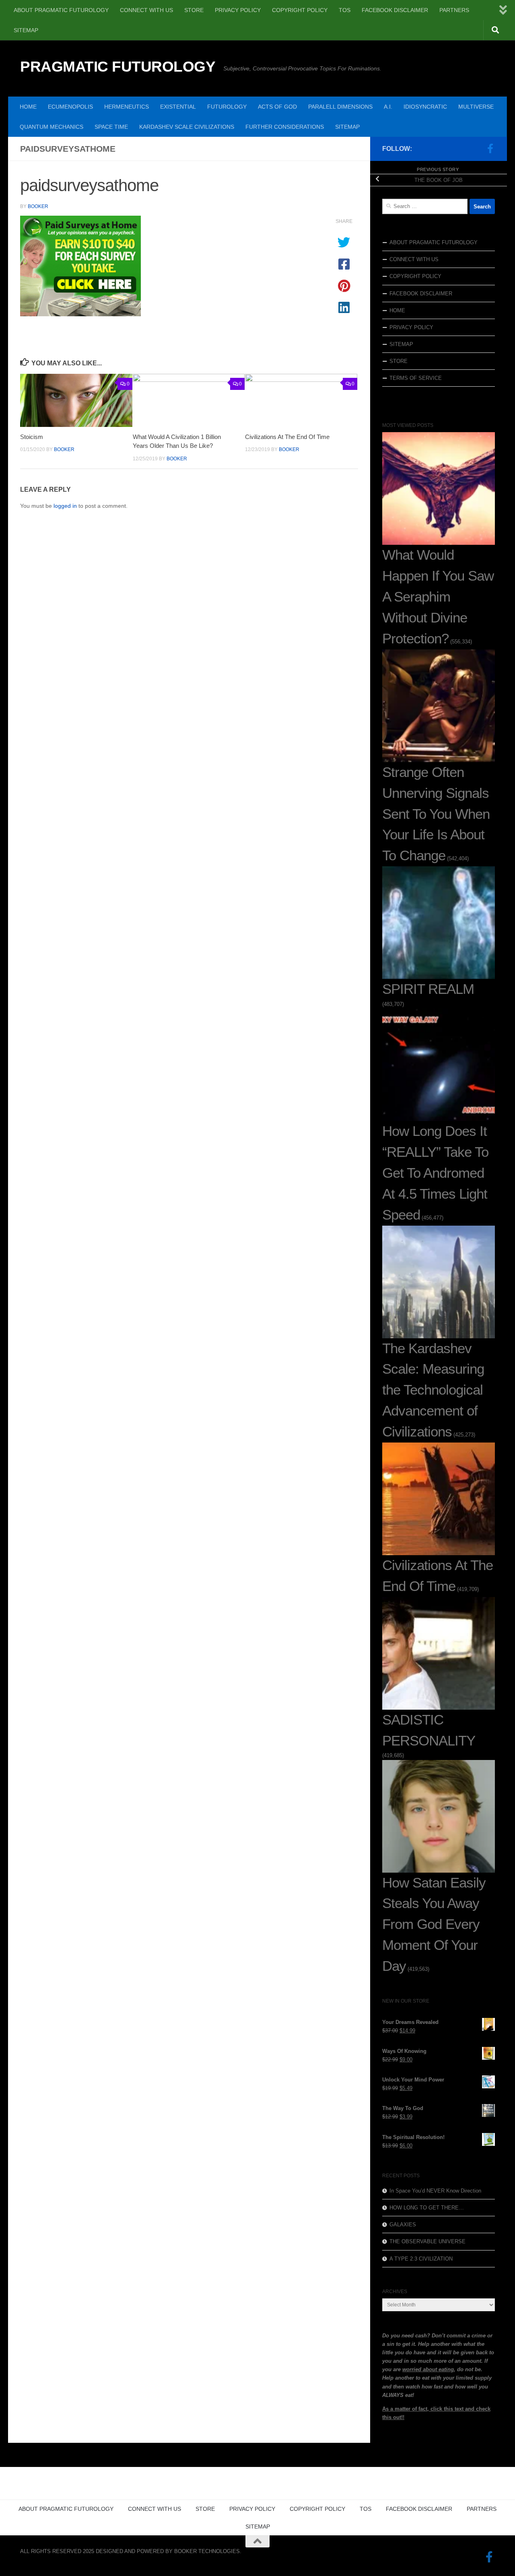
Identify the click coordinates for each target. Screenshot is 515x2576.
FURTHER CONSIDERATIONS (285, 127)
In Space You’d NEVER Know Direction (435, 2191)
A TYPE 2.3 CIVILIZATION (421, 2259)
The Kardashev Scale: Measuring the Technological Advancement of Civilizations (433, 1390)
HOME (28, 107)
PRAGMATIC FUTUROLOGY (118, 67)
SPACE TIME (111, 127)
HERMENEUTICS (127, 107)
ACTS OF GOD (277, 107)
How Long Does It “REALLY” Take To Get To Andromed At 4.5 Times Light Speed (435, 1173)
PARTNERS (454, 10)
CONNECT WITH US (146, 10)
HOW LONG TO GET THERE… (427, 2208)
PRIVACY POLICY (238, 10)
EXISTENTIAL (178, 107)
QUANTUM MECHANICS (51, 127)
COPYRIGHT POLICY (300, 10)
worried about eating (428, 2369)
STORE (194, 10)
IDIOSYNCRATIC (425, 107)
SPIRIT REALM (428, 989)
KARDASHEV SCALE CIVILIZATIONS (187, 127)
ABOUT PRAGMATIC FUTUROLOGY (61, 10)
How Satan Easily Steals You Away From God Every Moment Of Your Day (434, 1925)
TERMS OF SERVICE (416, 378)
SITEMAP (26, 30)
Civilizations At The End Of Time (287, 437)
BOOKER (38, 206)
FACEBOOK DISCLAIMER (395, 10)
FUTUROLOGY (227, 107)
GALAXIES (403, 2225)
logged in (65, 506)
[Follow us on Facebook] (490, 148)
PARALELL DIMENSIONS (340, 107)
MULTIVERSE (476, 107)
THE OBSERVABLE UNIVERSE (427, 2241)
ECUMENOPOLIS (70, 107)
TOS (345, 10)
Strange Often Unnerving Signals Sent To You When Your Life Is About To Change (436, 814)
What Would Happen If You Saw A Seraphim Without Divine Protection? (438, 597)
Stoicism (32, 437)
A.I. (388, 107)
